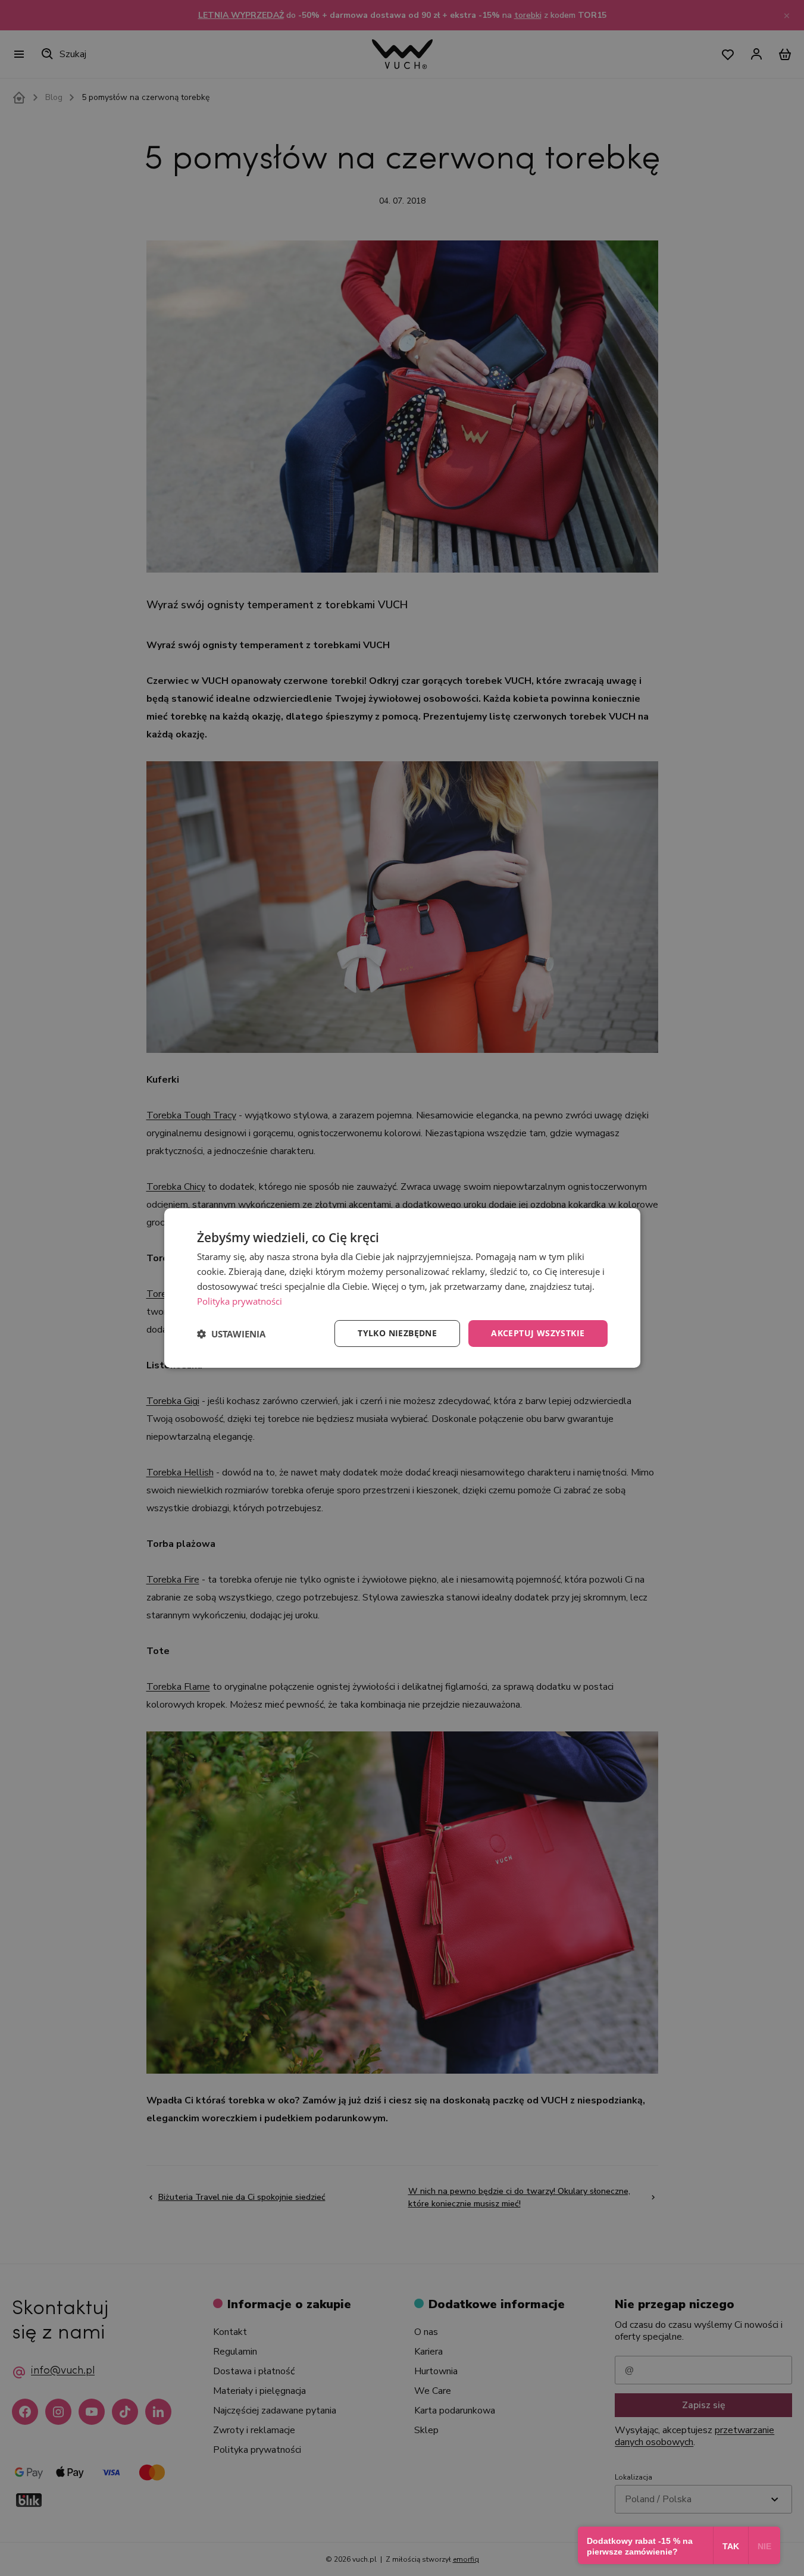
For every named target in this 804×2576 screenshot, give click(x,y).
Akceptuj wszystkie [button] (538, 1333)
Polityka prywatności (240, 1301)
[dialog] (402, 1288)
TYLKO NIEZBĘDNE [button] (397, 1333)
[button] (231, 1334)
